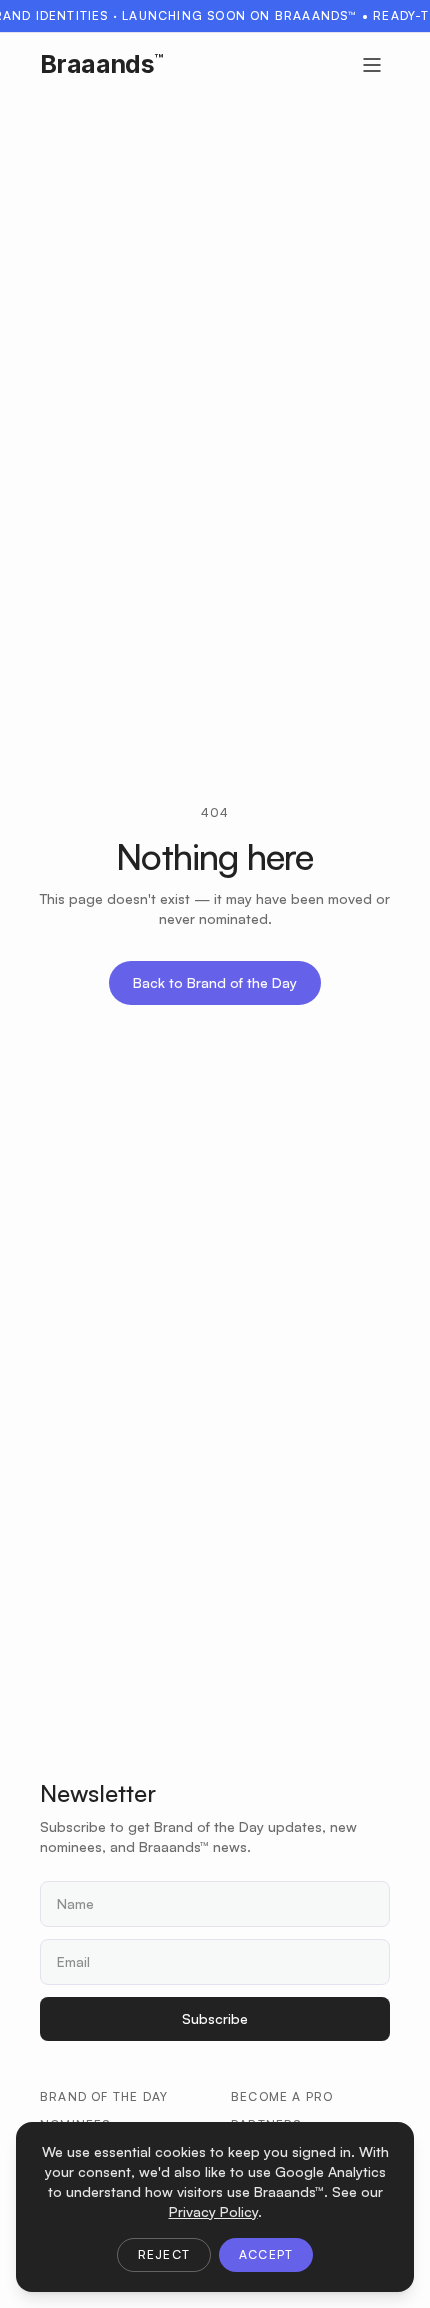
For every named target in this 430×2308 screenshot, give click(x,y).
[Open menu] (372, 65)
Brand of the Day (104, 2096)
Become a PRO (282, 2096)
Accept (266, 2254)
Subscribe (215, 2018)
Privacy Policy (213, 2211)
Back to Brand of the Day (215, 982)
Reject (164, 2254)
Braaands (101, 64)
